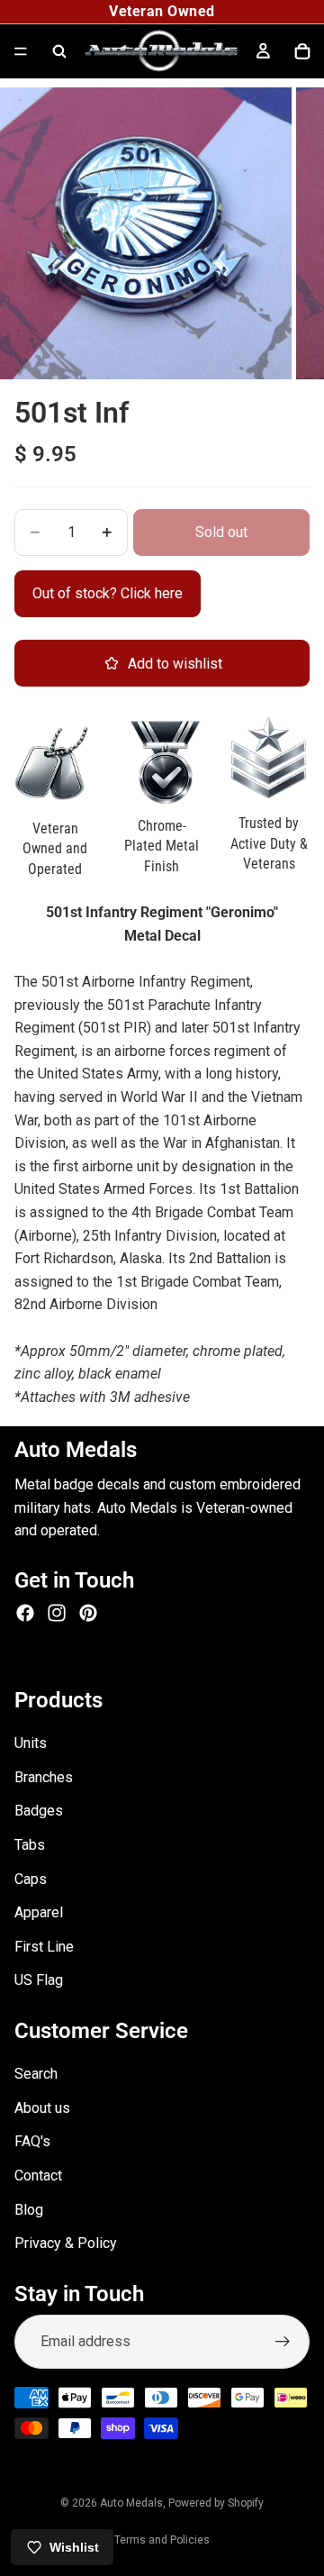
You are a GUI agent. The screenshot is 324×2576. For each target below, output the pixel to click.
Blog (29, 2210)
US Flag (39, 1981)
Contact (38, 2175)
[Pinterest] (88, 1613)
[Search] (59, 51)
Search (36, 2075)
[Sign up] (283, 2343)
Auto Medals (131, 2503)
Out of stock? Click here (108, 593)
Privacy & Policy (66, 2244)
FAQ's (32, 2142)
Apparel (39, 1912)
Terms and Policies (162, 2540)
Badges (39, 1811)
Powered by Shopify (216, 2503)
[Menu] (21, 51)
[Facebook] (25, 1613)
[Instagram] (57, 1613)
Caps (31, 1879)
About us (42, 2108)
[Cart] (302, 51)
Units (31, 1743)
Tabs (30, 1845)
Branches (44, 1777)
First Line (44, 1947)
